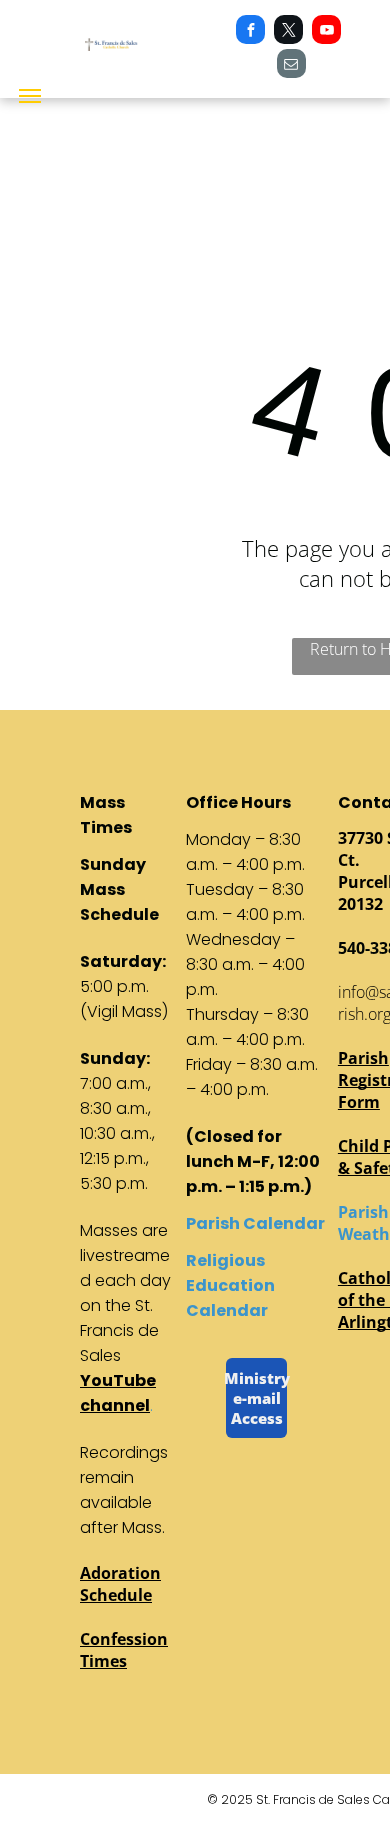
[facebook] (250, 32)
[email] (291, 66)
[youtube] (326, 32)
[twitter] (288, 32)
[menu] (30, 96)
